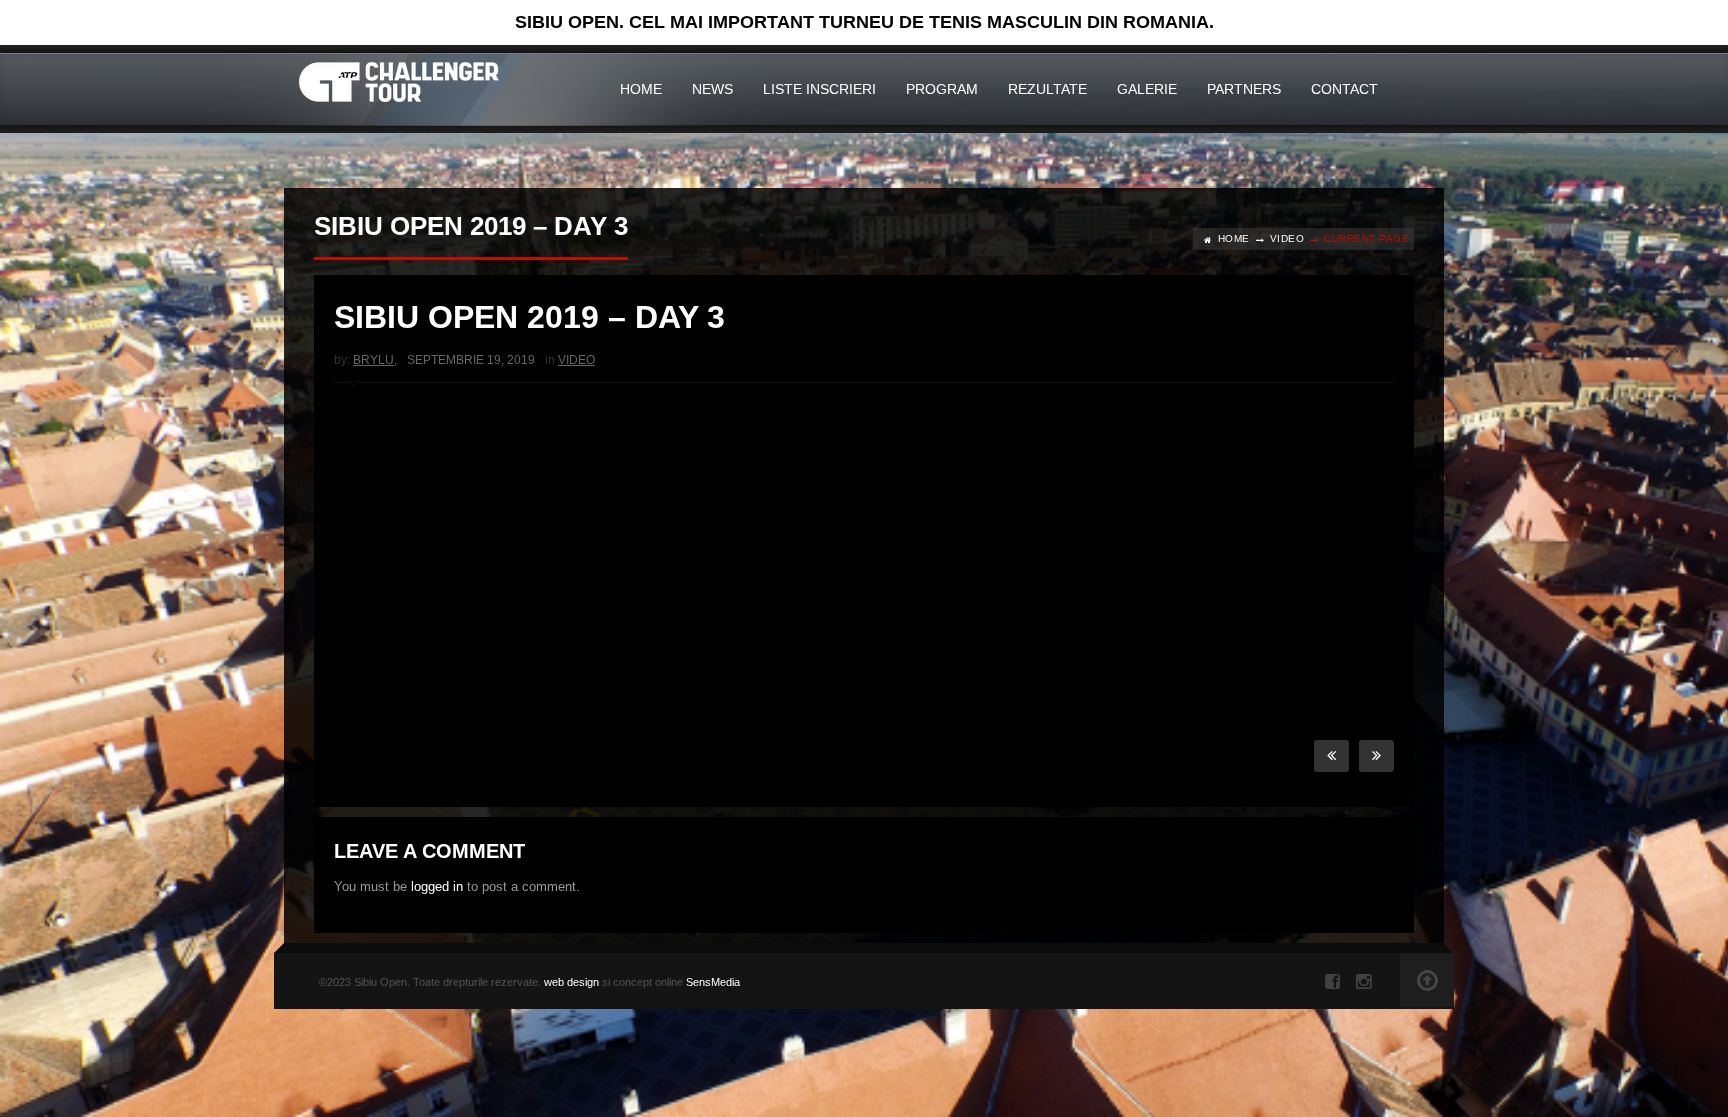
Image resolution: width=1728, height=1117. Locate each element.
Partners (1244, 89)
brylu (373, 360)
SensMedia (713, 982)
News (712, 89)
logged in (437, 886)
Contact (1344, 89)
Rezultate (1047, 89)
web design (571, 982)
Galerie (1147, 89)
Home (641, 89)
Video (1287, 238)
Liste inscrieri (819, 89)
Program (942, 89)
